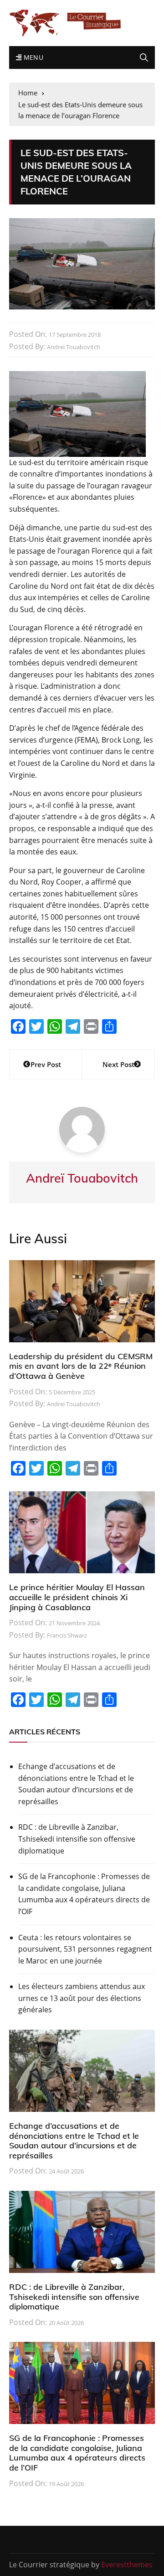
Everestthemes (127, 2565)
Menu (32, 57)
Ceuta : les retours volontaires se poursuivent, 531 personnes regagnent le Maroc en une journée (85, 1949)
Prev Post (46, 1064)
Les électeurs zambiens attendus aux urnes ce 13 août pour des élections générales (82, 1998)
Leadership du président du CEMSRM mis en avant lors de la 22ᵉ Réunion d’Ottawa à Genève (81, 1366)
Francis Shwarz (67, 1635)
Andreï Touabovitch (74, 347)
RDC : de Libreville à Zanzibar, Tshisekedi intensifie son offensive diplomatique (77, 1839)
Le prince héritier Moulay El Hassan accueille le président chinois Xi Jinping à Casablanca (77, 1597)
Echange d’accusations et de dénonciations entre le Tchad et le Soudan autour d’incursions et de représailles (76, 1784)
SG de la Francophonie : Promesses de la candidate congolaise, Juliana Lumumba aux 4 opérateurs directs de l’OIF (84, 1894)
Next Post (118, 1064)
